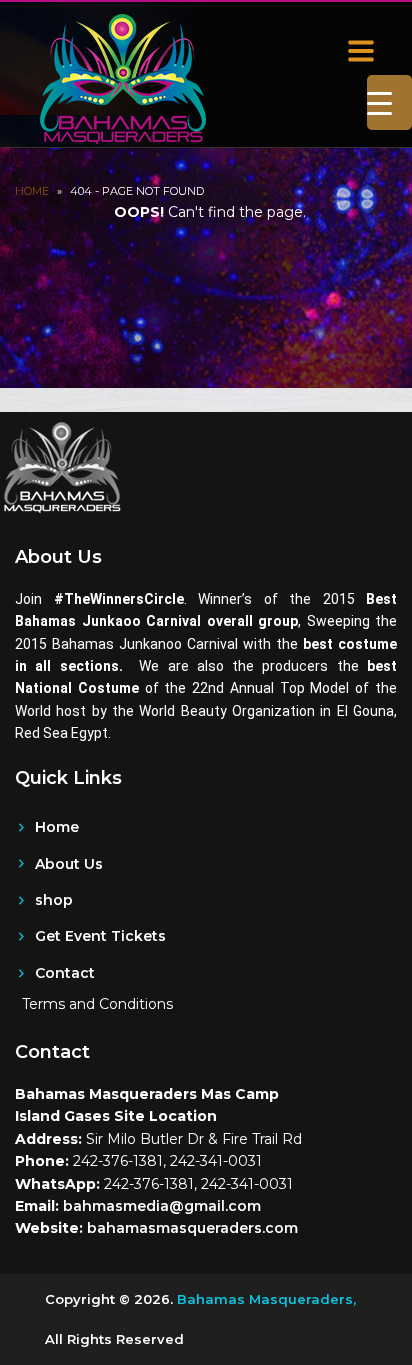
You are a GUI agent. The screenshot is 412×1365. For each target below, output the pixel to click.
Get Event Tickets (100, 936)
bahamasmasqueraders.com (192, 1228)
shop (54, 900)
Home (32, 191)
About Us (69, 864)
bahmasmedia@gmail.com (162, 1206)
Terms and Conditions (97, 1004)
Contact (65, 973)
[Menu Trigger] (389, 102)
